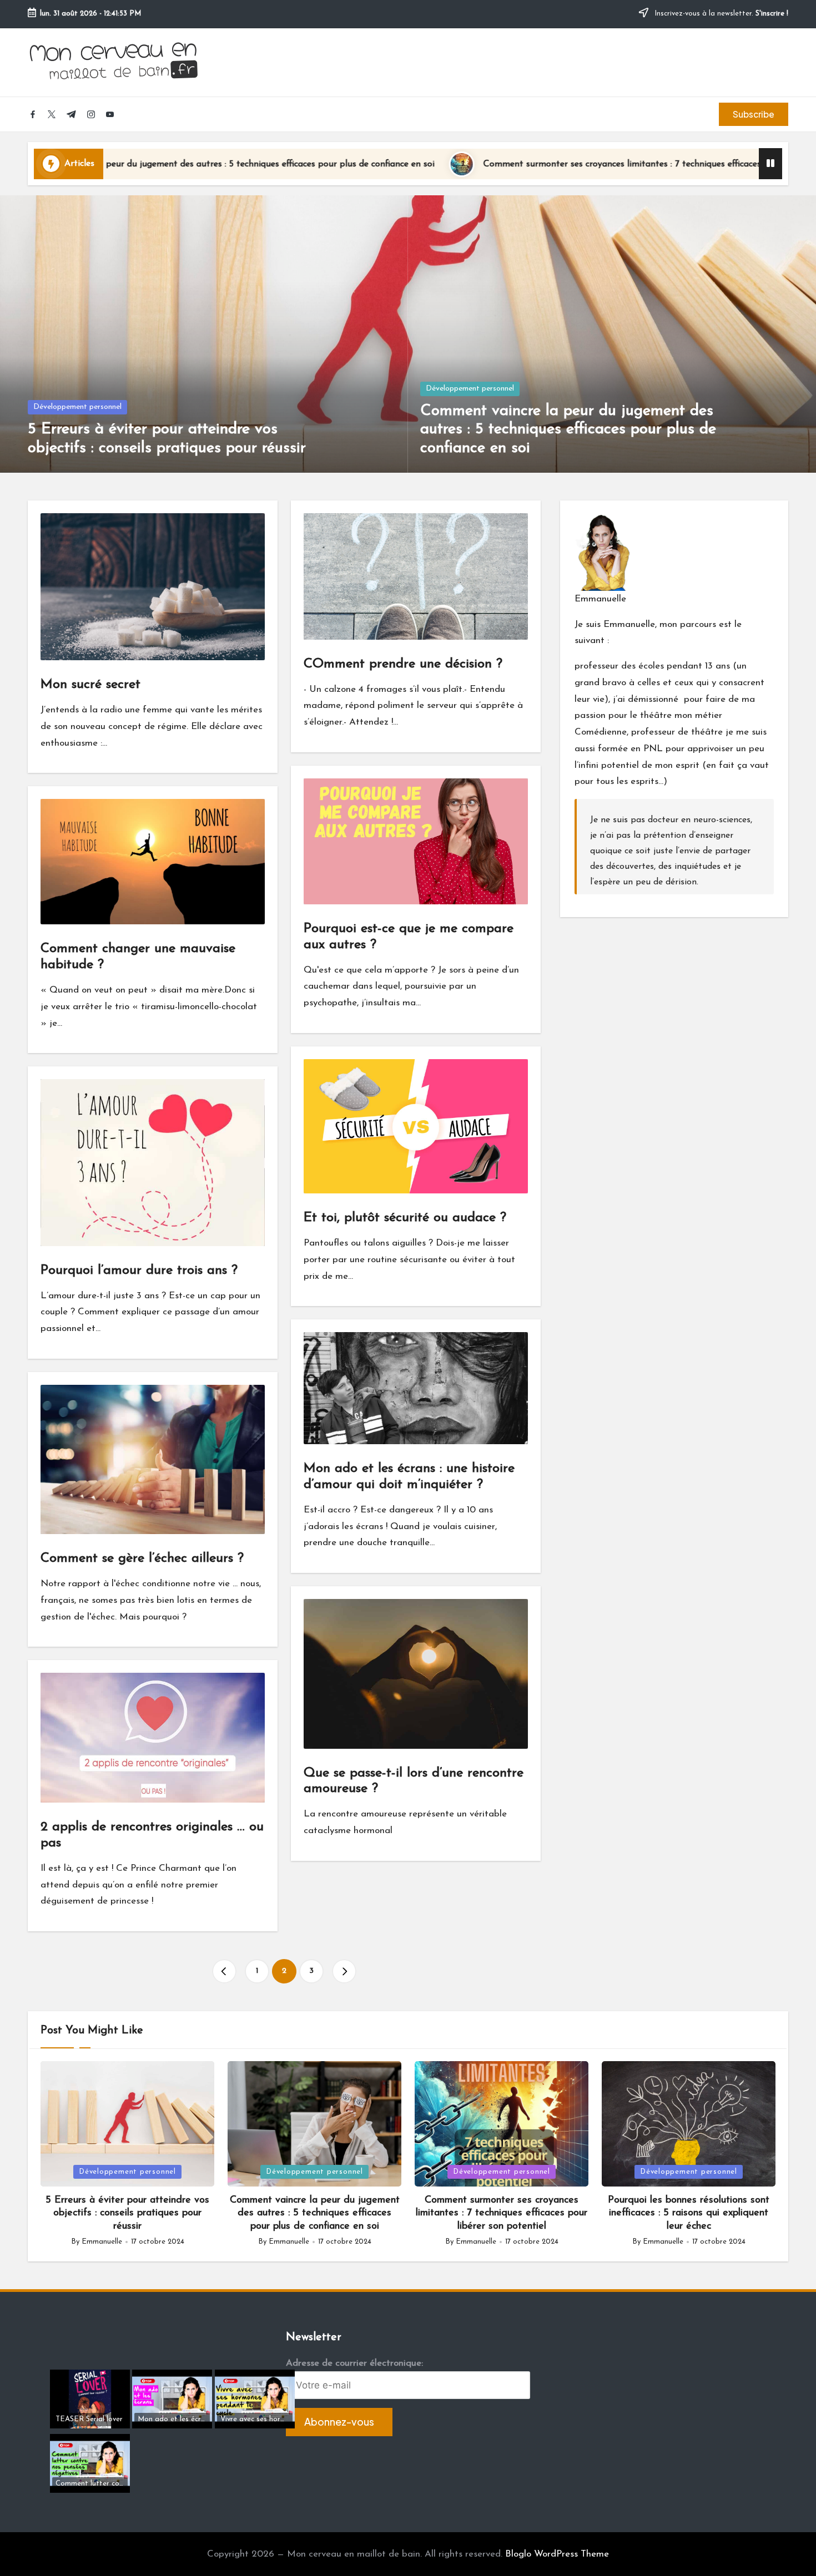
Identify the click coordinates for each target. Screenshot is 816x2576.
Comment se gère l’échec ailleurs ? (142, 1558)
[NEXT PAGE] (344, 1971)
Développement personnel (77, 407)
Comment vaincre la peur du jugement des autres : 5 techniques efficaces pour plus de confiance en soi (568, 430)
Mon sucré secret (90, 685)
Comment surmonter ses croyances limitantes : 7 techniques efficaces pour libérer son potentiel (520, 164)
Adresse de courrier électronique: (354, 2363)
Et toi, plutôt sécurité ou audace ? (405, 1218)
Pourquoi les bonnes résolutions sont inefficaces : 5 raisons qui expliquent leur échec (689, 2213)
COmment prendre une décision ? (403, 664)
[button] (754, 114)
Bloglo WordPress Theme (557, 2554)
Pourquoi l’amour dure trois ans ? (139, 1271)
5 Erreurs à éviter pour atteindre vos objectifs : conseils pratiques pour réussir (127, 2213)
